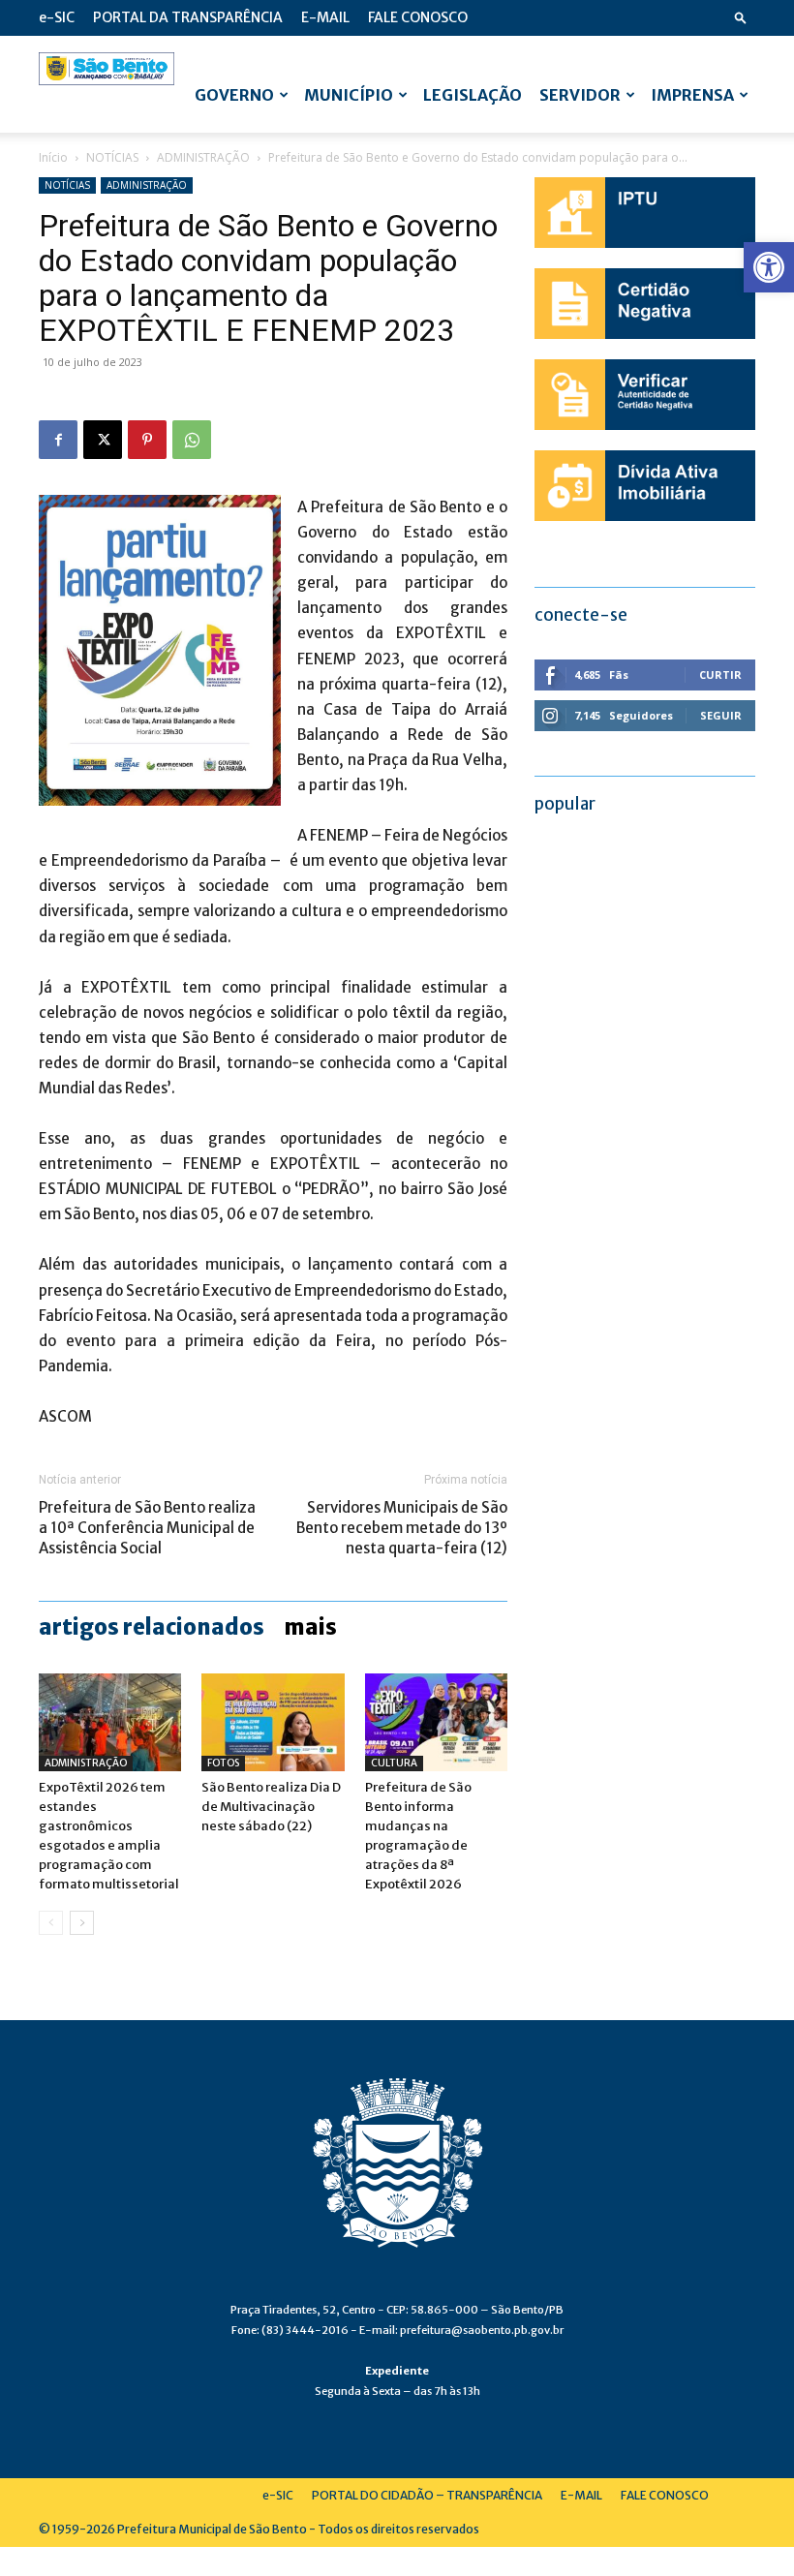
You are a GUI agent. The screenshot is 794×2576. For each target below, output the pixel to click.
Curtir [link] (720, 675)
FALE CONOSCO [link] (418, 17)
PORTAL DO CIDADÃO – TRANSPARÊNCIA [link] (427, 2495)
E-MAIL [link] (325, 17)
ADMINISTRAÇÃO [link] (203, 157)
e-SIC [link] (57, 17)
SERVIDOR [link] (580, 95)
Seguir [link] (721, 715)
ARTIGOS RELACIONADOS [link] (152, 1627)
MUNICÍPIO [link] (349, 95)
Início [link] (53, 157)
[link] (769, 267)
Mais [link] (310, 1627)
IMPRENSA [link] (692, 95)
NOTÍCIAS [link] (112, 157)
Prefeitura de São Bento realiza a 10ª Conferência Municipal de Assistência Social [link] (147, 1528)
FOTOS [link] (223, 1763)
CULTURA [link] (394, 1763)
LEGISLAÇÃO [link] (473, 95)
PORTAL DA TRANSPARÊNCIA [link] (188, 17)
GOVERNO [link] (234, 95)
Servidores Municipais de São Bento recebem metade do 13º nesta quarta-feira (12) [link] (402, 1528)
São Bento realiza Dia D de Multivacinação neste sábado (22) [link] (271, 1807)
